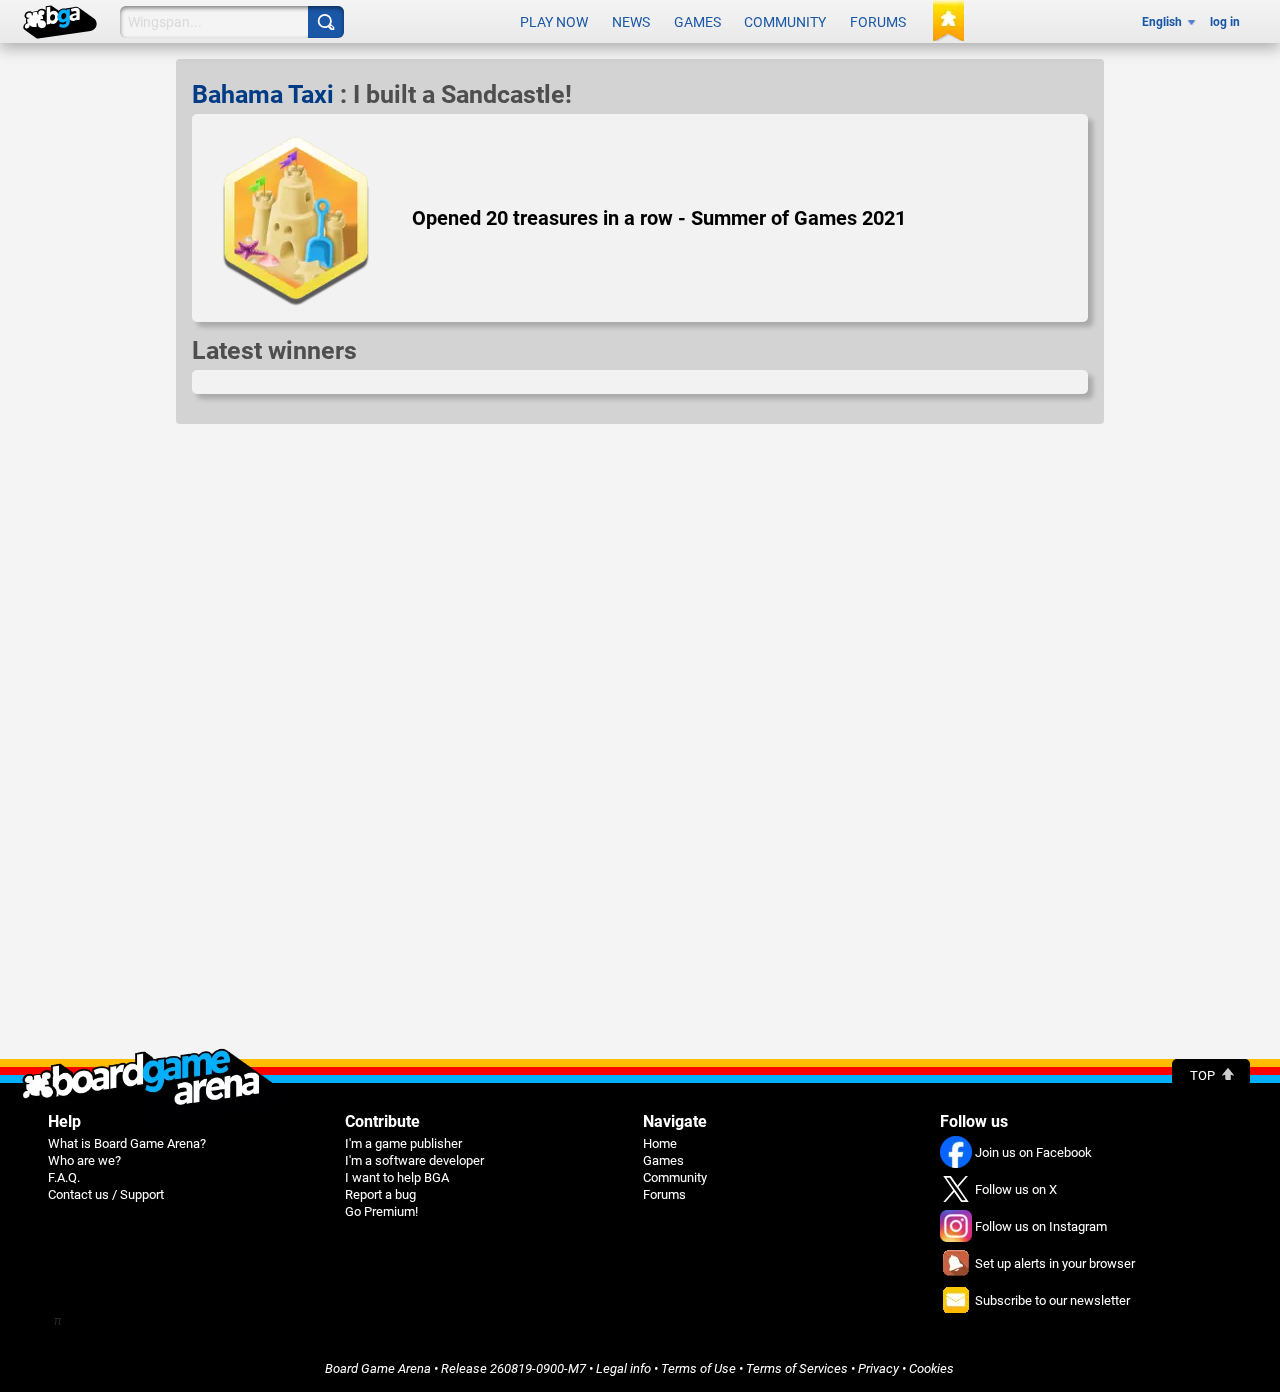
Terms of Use (698, 1368)
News (631, 22)
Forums (878, 22)
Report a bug (380, 1194)
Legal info (623, 1368)
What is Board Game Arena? (127, 1143)
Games (697, 22)
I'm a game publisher (403, 1143)
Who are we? (84, 1160)
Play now (554, 22)
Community (785, 22)
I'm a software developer (414, 1160)
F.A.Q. (64, 1177)
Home (660, 1143)
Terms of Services (797, 1368)
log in (1225, 22)
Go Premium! (381, 1211)
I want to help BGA (397, 1177)
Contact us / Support (106, 1194)
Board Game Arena (378, 1368)
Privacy (878, 1368)
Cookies (931, 1368)
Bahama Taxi (263, 94)
